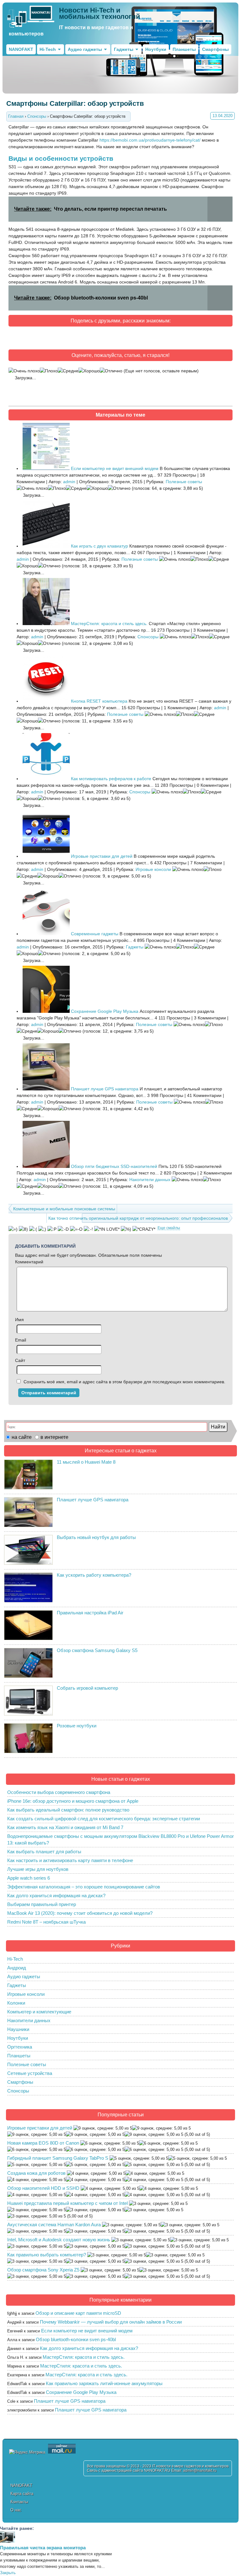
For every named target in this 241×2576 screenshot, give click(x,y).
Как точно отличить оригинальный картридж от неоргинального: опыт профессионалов (138, 1218)
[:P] (52, 1229)
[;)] (42, 1229)
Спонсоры (148, 637)
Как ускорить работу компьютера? (94, 1575)
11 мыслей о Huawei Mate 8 (86, 1462)
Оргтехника (20, 2047)
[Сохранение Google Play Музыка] (46, 1011)
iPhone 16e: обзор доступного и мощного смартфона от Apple (73, 1801)
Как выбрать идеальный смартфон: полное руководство (68, 1810)
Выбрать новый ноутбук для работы (96, 1537)
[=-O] (76, 1229)
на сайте (22, 1437)
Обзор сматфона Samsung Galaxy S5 (97, 1650)
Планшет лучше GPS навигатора (105, 1089)
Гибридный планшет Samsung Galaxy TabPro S (58, 2158)
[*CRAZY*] (144, 1229)
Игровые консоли (153, 869)
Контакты (19, 2502)
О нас (16, 2510)
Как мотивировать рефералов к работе (111, 779)
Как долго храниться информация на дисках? (56, 1896)
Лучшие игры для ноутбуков (38, 1869)
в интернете (54, 1437)
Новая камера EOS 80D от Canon (43, 2143)
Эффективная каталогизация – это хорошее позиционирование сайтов (84, 1887)
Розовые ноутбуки (77, 1726)
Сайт (20, 1360)
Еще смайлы (169, 1228)
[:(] (33, 1229)
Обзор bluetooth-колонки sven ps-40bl (76, 2339)
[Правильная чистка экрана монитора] (8, 2541)
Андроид (17, 1968)
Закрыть (8, 2573)
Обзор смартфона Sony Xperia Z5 (43, 2270)
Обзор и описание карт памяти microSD (78, 2313)
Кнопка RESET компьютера (99, 701)
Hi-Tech (48, 49)
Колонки (16, 2003)
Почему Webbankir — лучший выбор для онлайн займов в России (111, 2322)
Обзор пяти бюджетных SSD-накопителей (114, 1166)
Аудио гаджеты (85, 49)
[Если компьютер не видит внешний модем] (46, 468)
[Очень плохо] (24, 371)
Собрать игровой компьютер (87, 1688)
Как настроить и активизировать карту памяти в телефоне (70, 1860)
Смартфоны (215, 49)
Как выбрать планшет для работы (44, 1852)
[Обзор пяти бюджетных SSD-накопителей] (46, 1166)
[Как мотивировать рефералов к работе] (46, 779)
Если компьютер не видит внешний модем (115, 468)
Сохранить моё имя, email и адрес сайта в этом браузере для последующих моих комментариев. (124, 1382)
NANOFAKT (21, 49)
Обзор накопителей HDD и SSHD (43, 2188)
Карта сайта (22, 2494)
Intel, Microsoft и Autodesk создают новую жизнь (59, 2240)
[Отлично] (111, 371)
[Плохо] (49, 371)
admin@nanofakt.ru (200, 2471)
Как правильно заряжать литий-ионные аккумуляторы (104, 2383)
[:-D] (63, 1229)
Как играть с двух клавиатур (99, 546)
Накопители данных (150, 1180)
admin (69, 482)
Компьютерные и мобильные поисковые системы (64, 1209)
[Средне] (68, 371)
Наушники (18, 2029)
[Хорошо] (89, 371)
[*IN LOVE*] (107, 1229)
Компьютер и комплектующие (39, 2012)
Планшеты (184, 49)
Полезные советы (184, 482)
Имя (19, 1320)
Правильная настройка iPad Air (90, 1613)
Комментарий (29, 1262)
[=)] (13, 1229)
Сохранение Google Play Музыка (105, 1011)
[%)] (126, 1229)
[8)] (23, 1229)
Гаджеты (124, 49)
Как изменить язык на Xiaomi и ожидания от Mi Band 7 (65, 1827)
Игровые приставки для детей (102, 856)
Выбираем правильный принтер (42, 1904)
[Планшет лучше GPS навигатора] (46, 1089)
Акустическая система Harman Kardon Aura (54, 2225)
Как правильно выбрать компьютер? (47, 2255)
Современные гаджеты (95, 934)
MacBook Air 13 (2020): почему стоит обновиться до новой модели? (80, 1913)
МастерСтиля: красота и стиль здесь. (109, 624)
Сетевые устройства (30, 2073)
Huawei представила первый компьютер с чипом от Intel (67, 2203)
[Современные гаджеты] (46, 934)
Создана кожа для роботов (36, 2173)
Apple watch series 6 (29, 1878)
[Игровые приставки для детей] (46, 856)
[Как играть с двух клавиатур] (46, 546)
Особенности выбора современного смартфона (59, 1792)
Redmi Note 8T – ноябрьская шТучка (46, 1922)
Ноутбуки (156, 49)
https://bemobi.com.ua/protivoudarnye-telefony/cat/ (150, 140)
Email (21, 1340)
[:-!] (88, 1229)
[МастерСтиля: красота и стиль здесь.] (46, 624)
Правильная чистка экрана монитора (43, 2548)
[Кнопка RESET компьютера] (46, 701)
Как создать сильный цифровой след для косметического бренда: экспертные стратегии (104, 1819)
